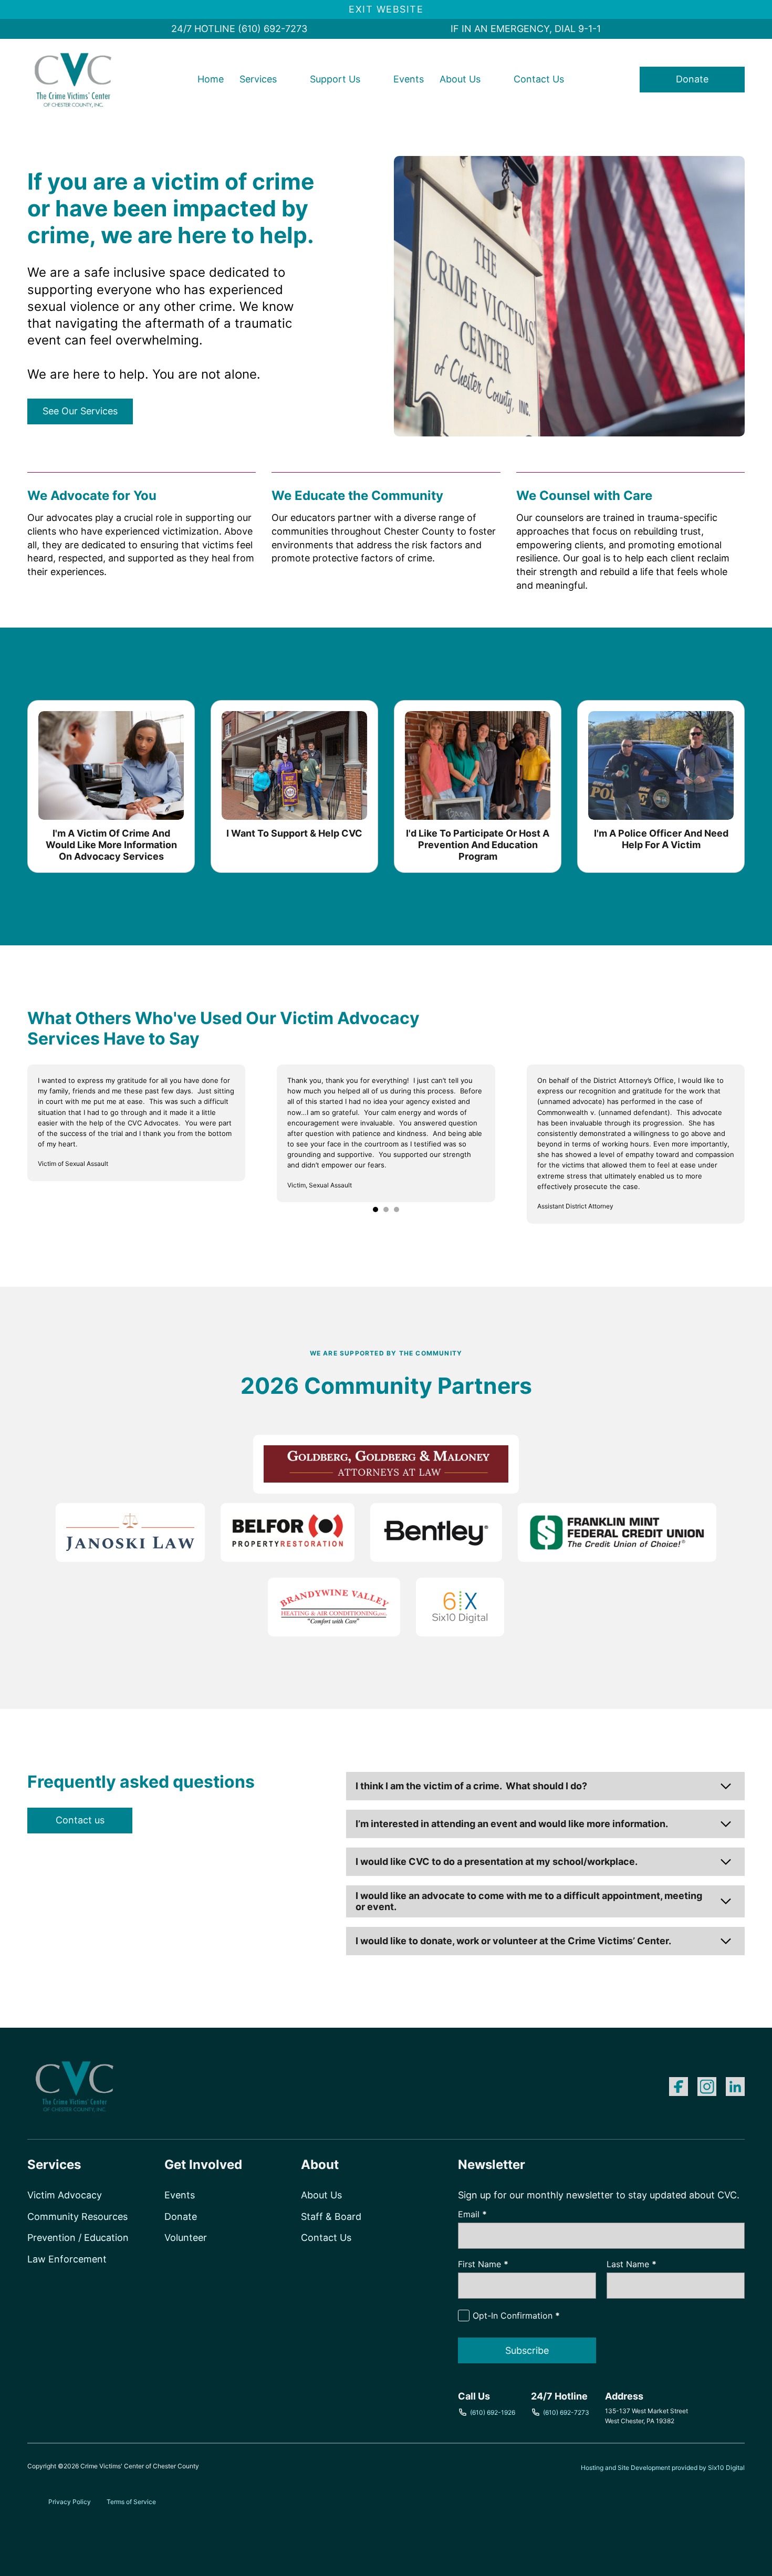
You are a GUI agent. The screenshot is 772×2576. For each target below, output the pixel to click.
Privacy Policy (70, 2502)
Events (409, 79)
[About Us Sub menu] (492, 79)
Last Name (632, 2264)
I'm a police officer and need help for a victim (661, 839)
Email (472, 2214)
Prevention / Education (78, 2238)
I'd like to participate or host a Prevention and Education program (478, 844)
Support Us (335, 79)
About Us (460, 79)
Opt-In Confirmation (516, 2316)
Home (211, 79)
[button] (545, 1786)
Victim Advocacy (65, 2195)
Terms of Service (131, 2502)
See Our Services (80, 411)
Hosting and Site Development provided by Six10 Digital (663, 2468)
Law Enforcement (67, 2259)
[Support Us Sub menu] (371, 79)
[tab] (375, 1209)
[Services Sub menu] (288, 79)
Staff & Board (331, 2217)
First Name (483, 2264)
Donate (692, 79)
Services (258, 79)
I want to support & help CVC (294, 833)
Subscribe (527, 2350)
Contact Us (539, 79)
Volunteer (186, 2238)
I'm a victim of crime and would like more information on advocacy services (111, 844)
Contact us (80, 1820)
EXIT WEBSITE (386, 9)
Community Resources (77, 2217)
